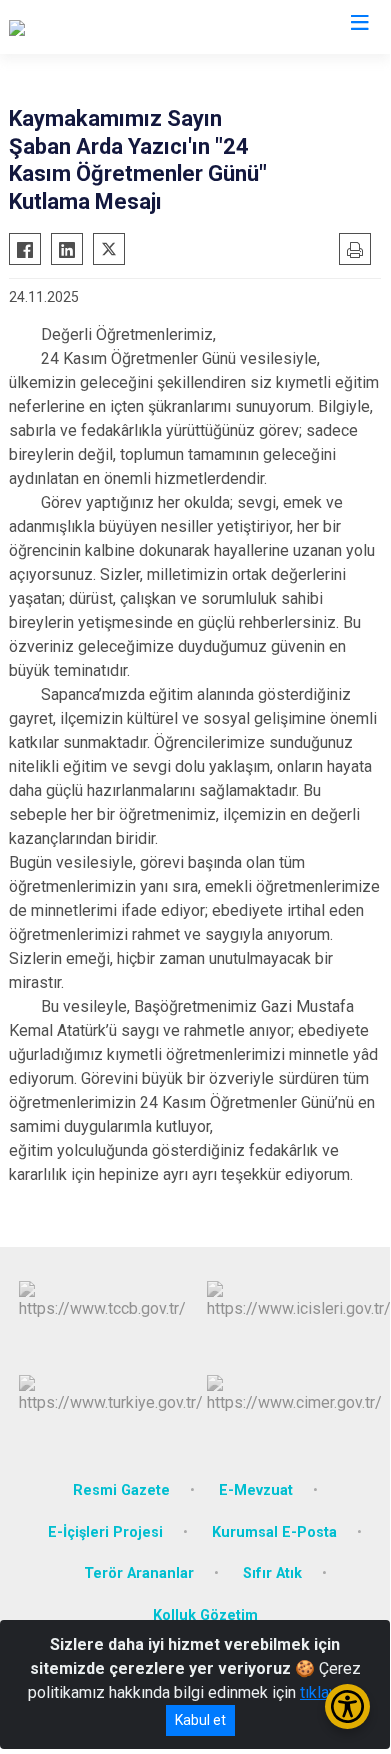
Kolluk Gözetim (205, 1615)
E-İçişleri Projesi (105, 1532)
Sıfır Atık (272, 1573)
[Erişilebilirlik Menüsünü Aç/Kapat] (347, 1706)
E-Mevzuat (256, 1490)
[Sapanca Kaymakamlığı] (89, 27)
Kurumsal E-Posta (274, 1532)
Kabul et (200, 1720)
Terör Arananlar (139, 1573)
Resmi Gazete (121, 1490)
